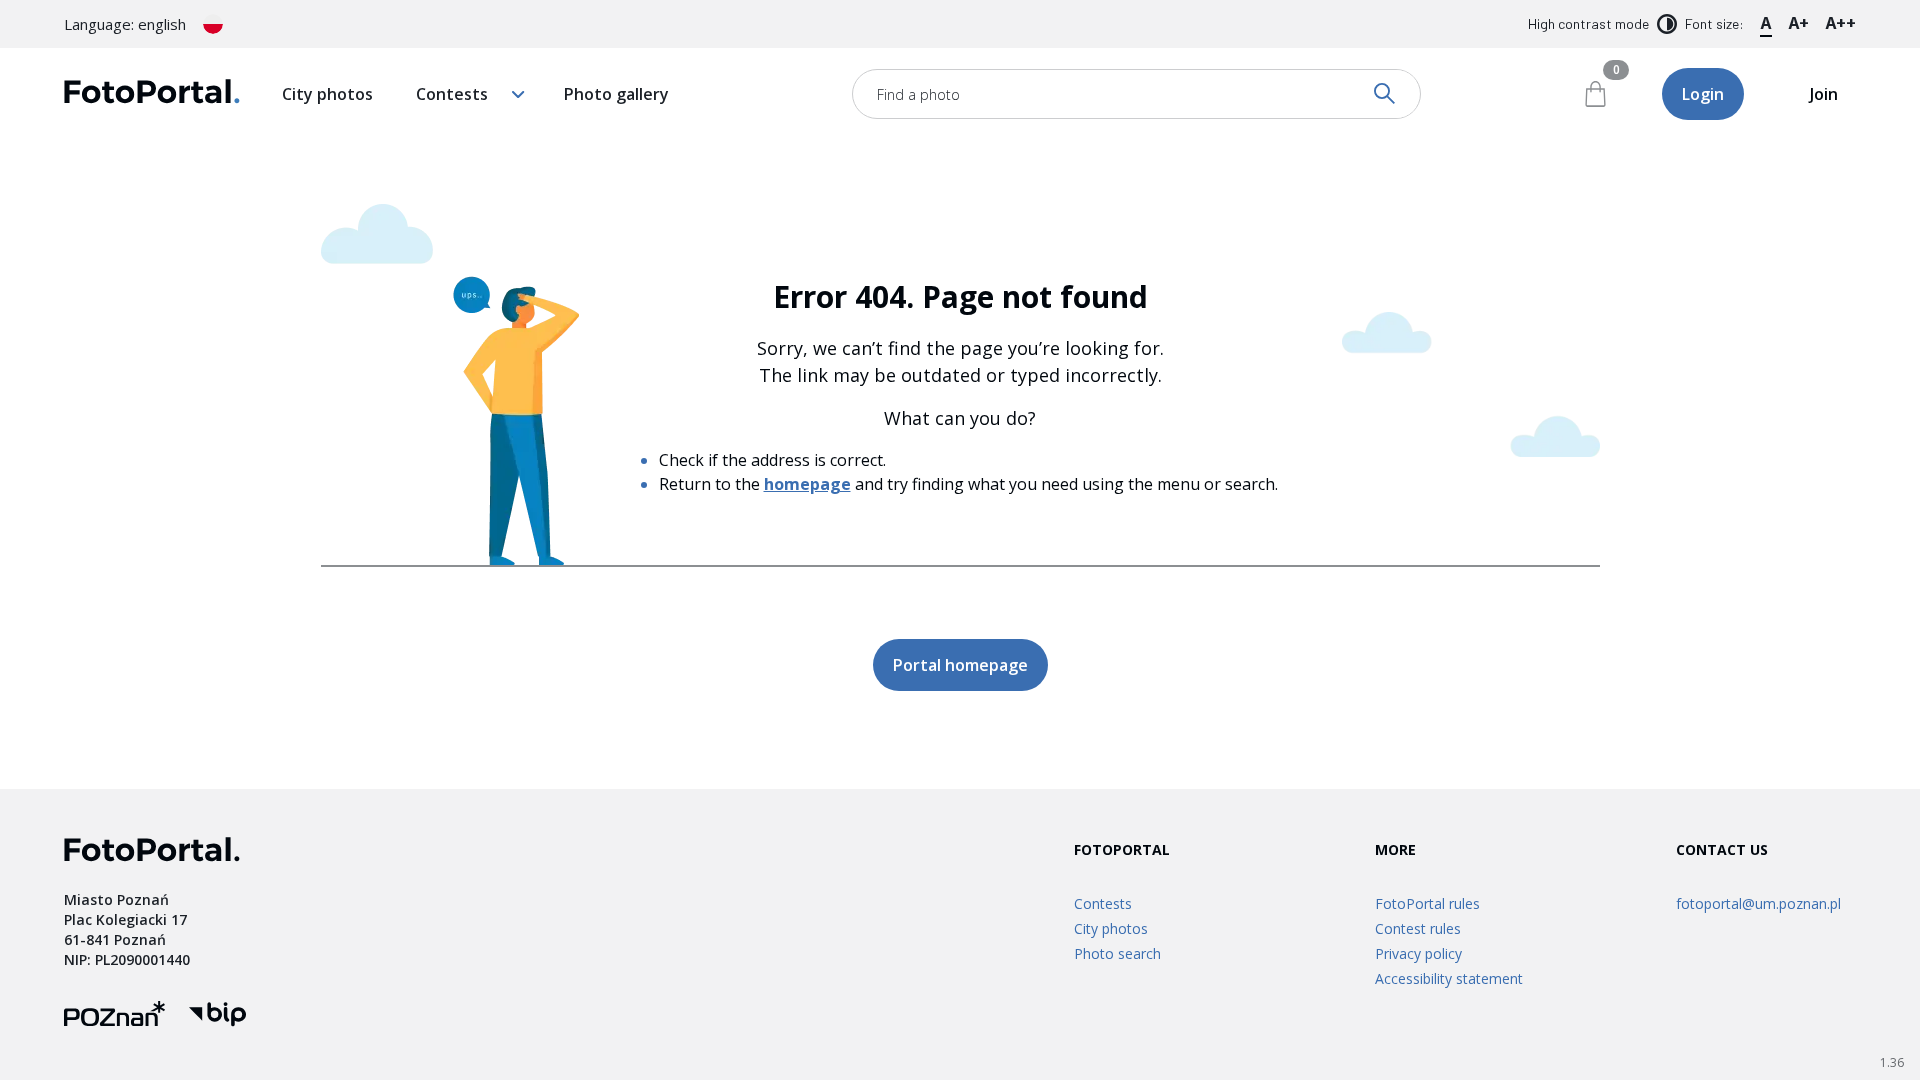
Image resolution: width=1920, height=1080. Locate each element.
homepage (807, 484)
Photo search (1117, 953)
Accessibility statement (1449, 978)
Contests (452, 94)
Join (1824, 94)
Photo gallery (616, 94)
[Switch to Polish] (213, 24)
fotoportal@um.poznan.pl (1758, 903)
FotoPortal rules (1427, 903)
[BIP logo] (217, 1016)
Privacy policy (1418, 953)
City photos (327, 94)
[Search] (1386, 94)
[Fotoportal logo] (152, 94)
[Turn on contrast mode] (1667, 24)
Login (1703, 94)
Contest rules (1418, 928)
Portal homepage (960, 665)
